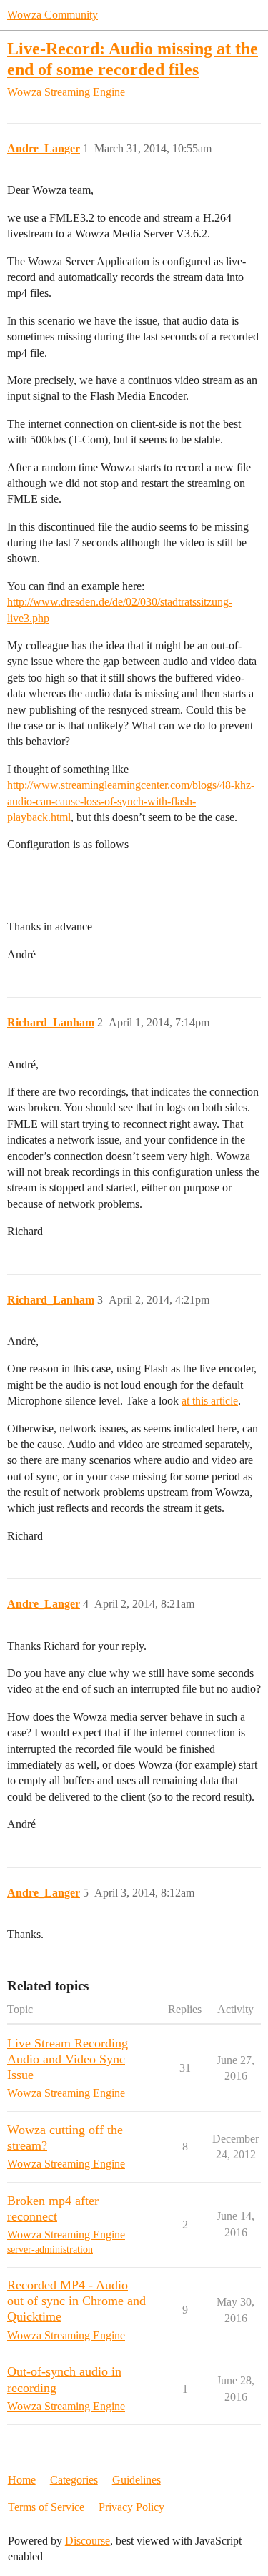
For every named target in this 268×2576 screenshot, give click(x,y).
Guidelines (137, 2480)
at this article (210, 1401)
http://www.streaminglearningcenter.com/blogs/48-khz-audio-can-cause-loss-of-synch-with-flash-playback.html (131, 801)
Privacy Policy (131, 2507)
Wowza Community (53, 15)
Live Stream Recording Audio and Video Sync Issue (68, 2059)
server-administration (50, 2250)
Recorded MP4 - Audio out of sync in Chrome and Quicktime (76, 2301)
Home (22, 2480)
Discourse (88, 2541)
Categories (74, 2480)
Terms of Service (46, 2507)
